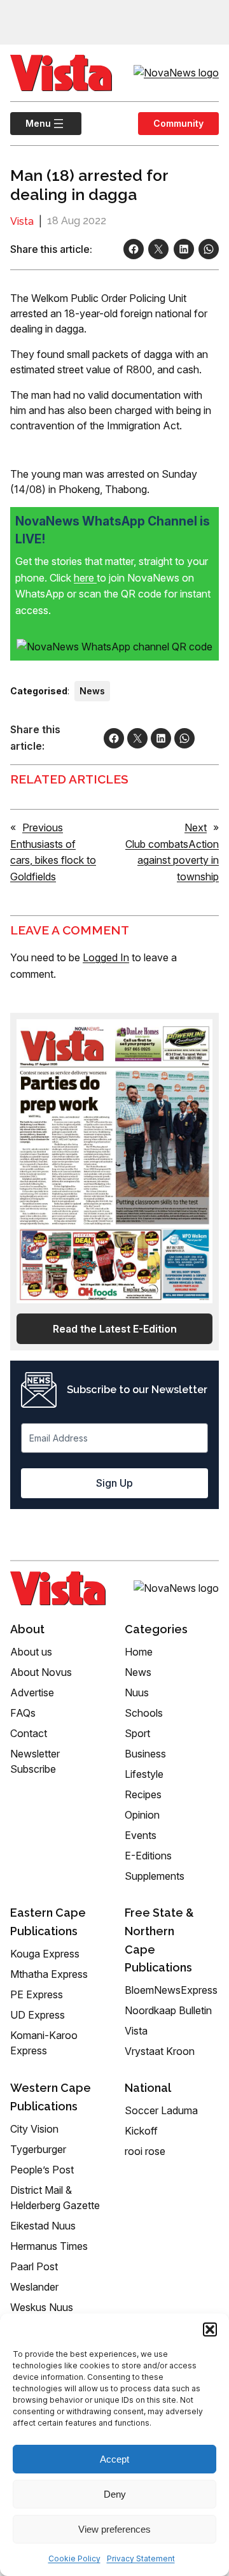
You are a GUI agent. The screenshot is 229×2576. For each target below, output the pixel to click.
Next (196, 827)
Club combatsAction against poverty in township (172, 860)
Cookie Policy (74, 2558)
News (92, 691)
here (85, 578)
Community (178, 123)
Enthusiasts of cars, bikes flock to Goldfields (53, 860)
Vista (22, 221)
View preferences (114, 2529)
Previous (43, 827)
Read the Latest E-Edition (115, 1329)
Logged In (106, 957)
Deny (115, 2494)
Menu (31, 123)
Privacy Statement (141, 2558)
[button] (210, 2329)
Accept (114, 2459)
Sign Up (114, 1483)
